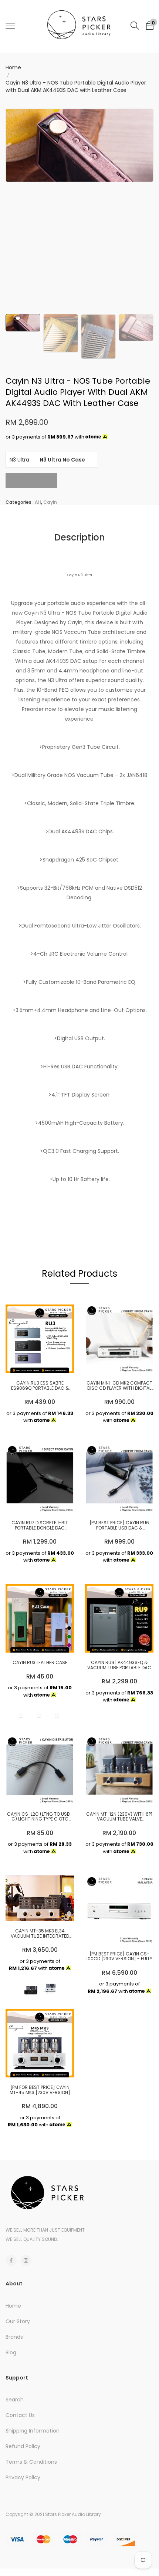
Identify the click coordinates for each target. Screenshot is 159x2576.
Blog (11, 2352)
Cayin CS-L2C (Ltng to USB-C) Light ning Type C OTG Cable (40, 1816)
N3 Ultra (19, 460)
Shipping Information (33, 2431)
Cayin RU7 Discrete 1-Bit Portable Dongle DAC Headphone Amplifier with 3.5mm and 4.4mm (40, 1525)
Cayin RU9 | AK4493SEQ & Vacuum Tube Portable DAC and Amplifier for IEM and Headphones (119, 1665)
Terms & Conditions (31, 2462)
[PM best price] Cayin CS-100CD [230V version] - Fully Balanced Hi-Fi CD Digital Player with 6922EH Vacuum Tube (119, 1956)
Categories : (20, 502)
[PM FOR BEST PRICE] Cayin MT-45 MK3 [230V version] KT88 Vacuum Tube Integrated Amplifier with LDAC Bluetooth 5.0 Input (40, 2090)
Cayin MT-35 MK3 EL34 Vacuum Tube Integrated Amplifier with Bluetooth (40, 1933)
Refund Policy (23, 2446)
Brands (14, 2337)
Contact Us (20, 2415)
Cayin (50, 502)
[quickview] (51, 1364)
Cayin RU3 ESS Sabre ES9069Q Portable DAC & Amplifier (40, 1385)
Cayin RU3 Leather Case (40, 1662)
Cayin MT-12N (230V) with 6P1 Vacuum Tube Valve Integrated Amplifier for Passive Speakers (119, 1816)
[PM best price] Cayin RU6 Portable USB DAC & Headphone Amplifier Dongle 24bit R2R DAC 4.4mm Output (119, 1525)
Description (80, 537)
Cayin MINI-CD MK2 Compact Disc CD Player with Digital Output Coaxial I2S (119, 1385)
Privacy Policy (23, 2477)
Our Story (18, 2321)
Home (13, 67)
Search (15, 2400)
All (38, 502)
